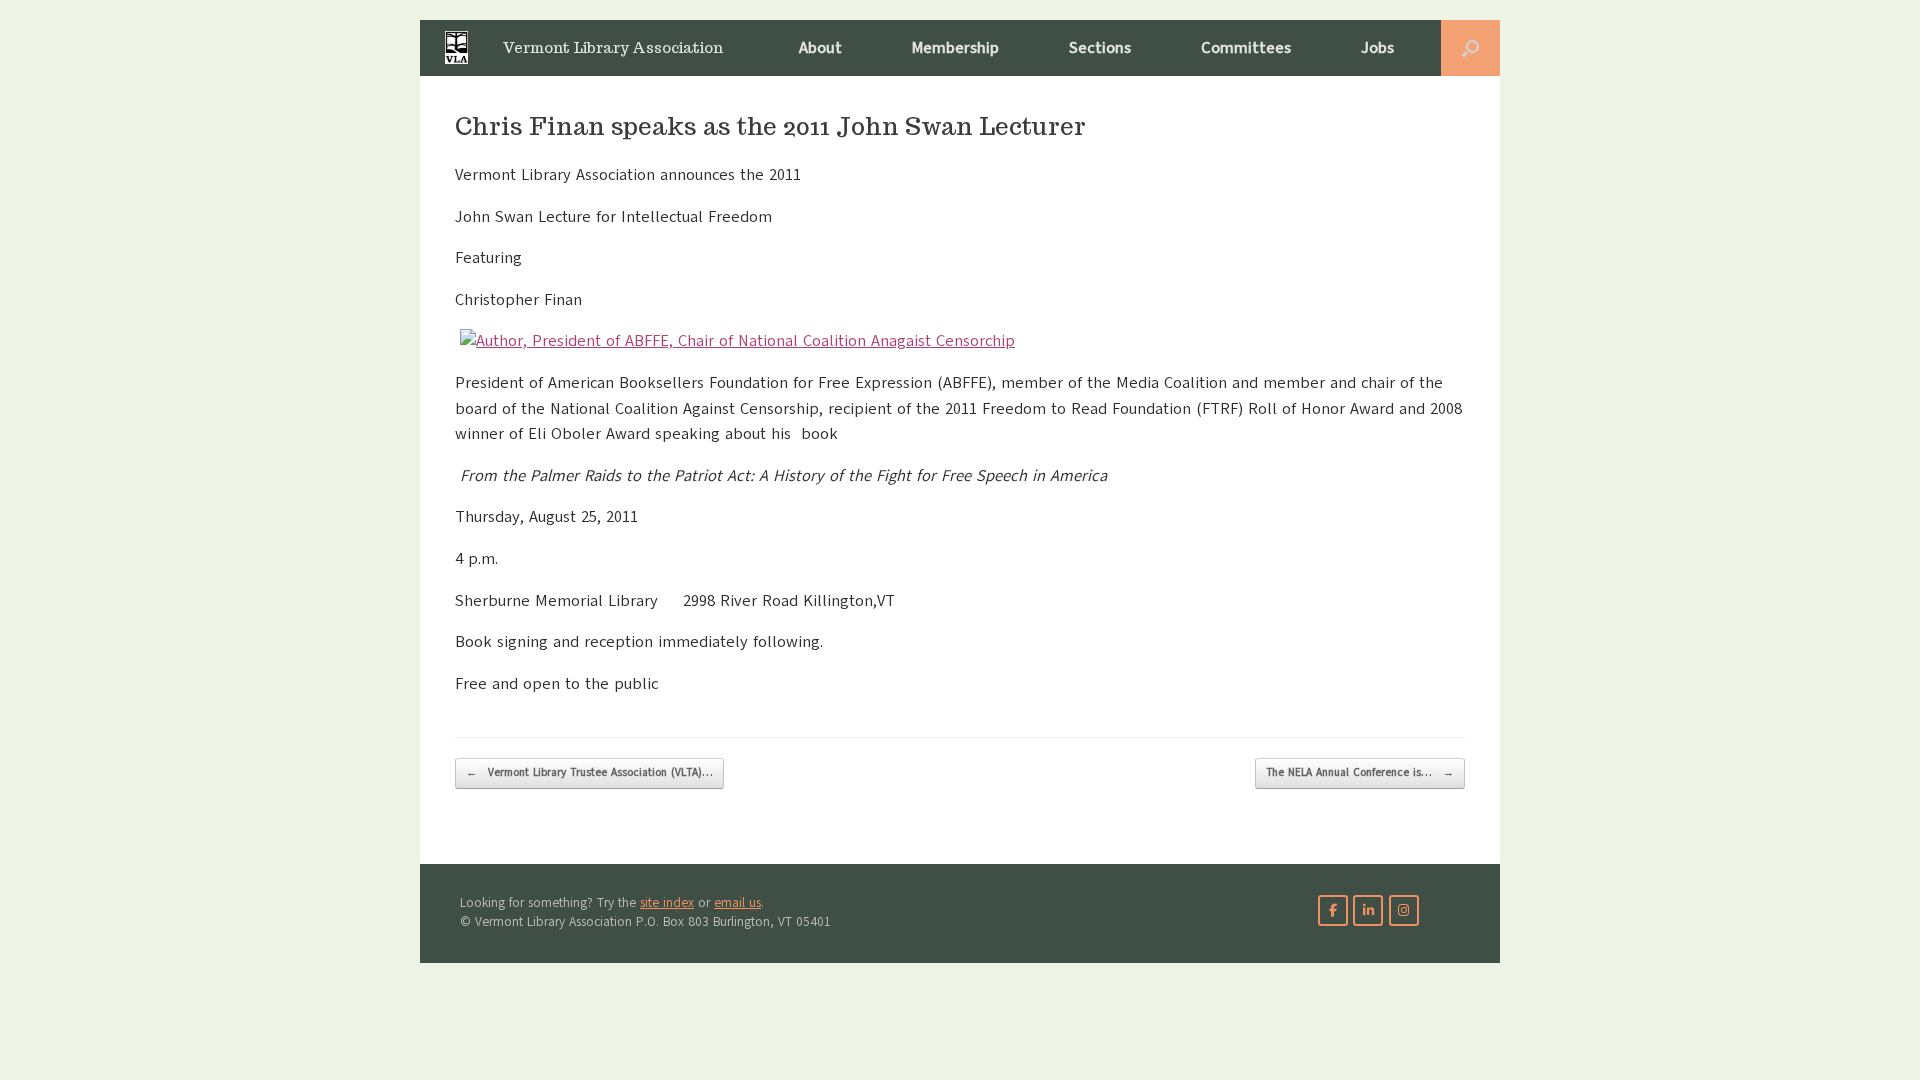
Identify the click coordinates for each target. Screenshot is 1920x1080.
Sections (1100, 48)
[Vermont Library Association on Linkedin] (1368, 910)
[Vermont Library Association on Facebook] (1333, 910)
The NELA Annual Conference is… (1360, 772)
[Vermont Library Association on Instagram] (1404, 910)
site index (667, 903)
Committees (1246, 48)
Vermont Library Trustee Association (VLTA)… (589, 772)
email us (737, 903)
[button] (1470, 48)
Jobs (1377, 48)
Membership (955, 48)
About (820, 48)
